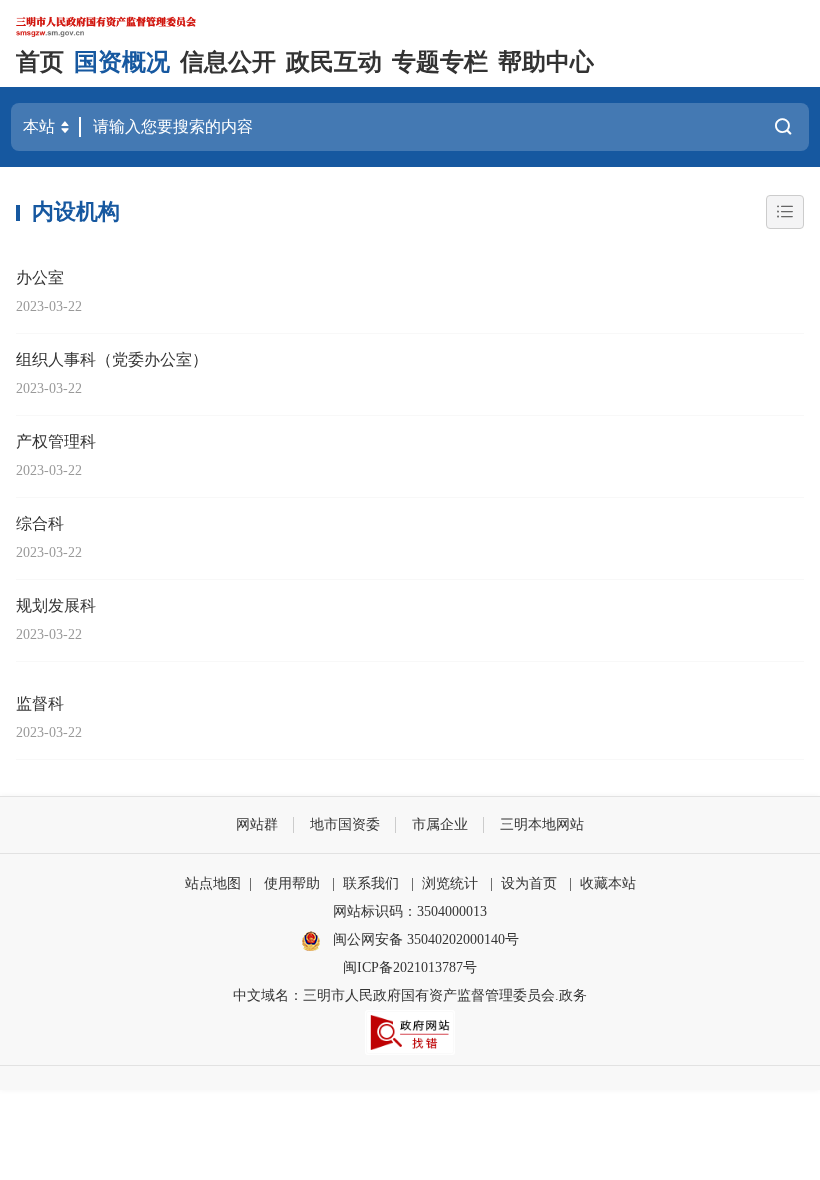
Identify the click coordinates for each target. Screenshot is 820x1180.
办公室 (40, 277)
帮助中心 (546, 62)
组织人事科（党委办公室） (112, 359)
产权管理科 (56, 441)
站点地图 (213, 883)
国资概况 (122, 62)
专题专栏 (440, 62)
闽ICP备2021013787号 (410, 967)
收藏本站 (608, 883)
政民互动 (334, 62)
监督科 (40, 703)
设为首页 (529, 883)
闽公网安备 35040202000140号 (424, 939)
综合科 (40, 523)
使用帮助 (292, 883)
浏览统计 (450, 883)
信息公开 (228, 62)
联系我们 (371, 883)
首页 (40, 62)
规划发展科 (56, 605)
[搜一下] (783, 127)
